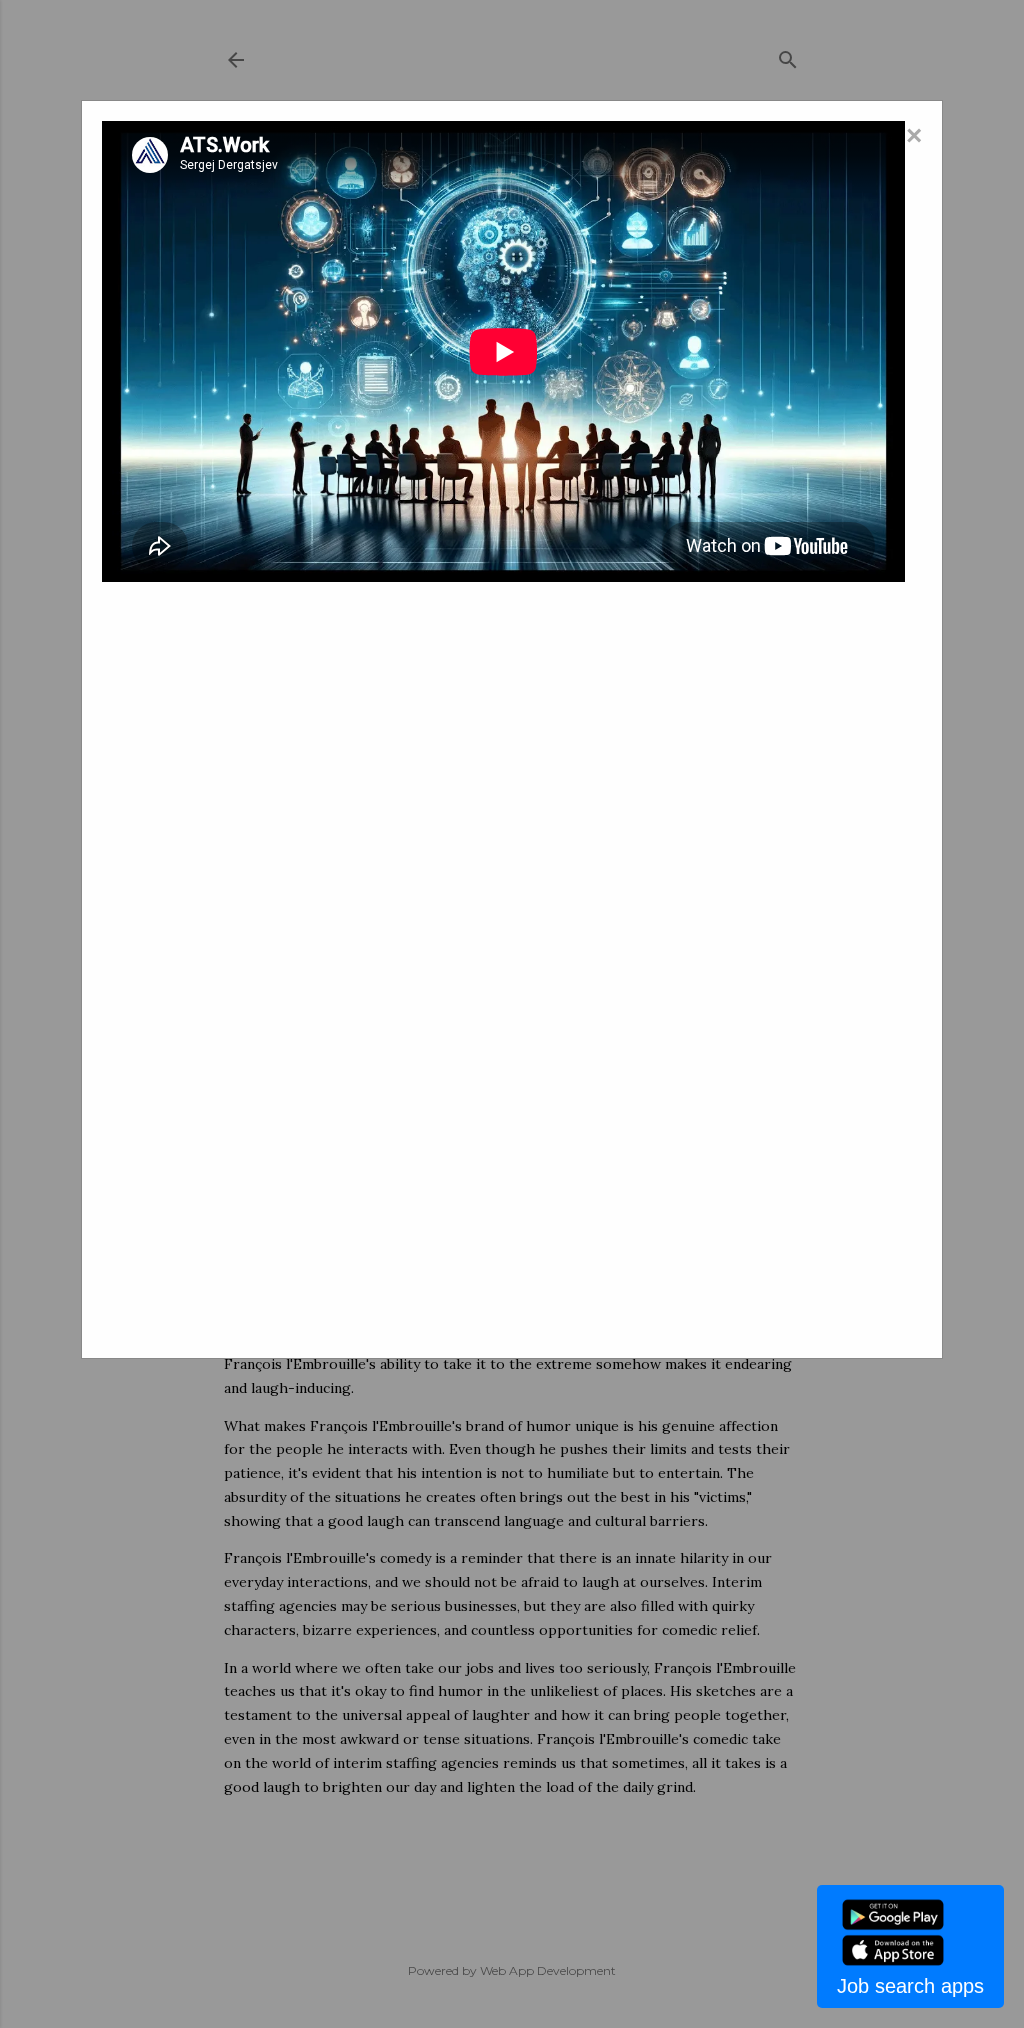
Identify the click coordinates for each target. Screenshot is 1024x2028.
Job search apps (910, 1986)
